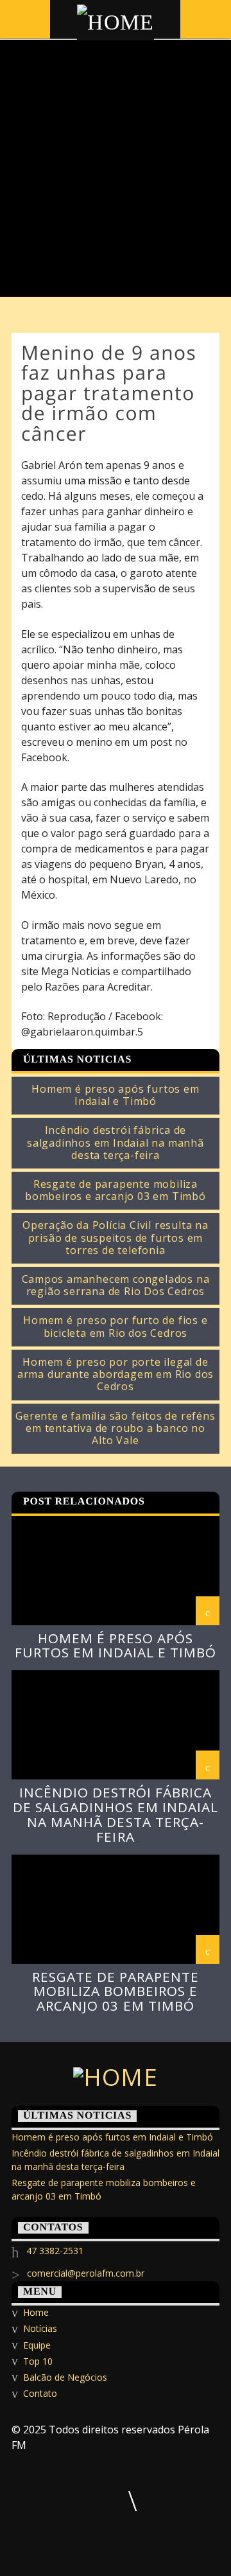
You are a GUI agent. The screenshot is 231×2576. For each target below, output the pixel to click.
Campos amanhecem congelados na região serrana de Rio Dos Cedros (116, 1285)
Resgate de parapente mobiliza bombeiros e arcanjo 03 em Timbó (116, 1190)
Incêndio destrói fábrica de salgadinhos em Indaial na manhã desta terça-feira (116, 1143)
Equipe (37, 2345)
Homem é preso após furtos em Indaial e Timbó (115, 1095)
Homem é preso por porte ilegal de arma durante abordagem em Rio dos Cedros (116, 1375)
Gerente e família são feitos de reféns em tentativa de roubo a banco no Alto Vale (115, 1429)
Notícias (40, 2328)
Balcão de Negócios (65, 2377)
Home (36, 2312)
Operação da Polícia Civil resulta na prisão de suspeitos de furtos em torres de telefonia (116, 1238)
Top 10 (38, 2361)
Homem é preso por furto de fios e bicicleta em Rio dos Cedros (115, 1327)
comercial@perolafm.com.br (86, 2273)
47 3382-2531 (55, 2251)
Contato (40, 2393)
